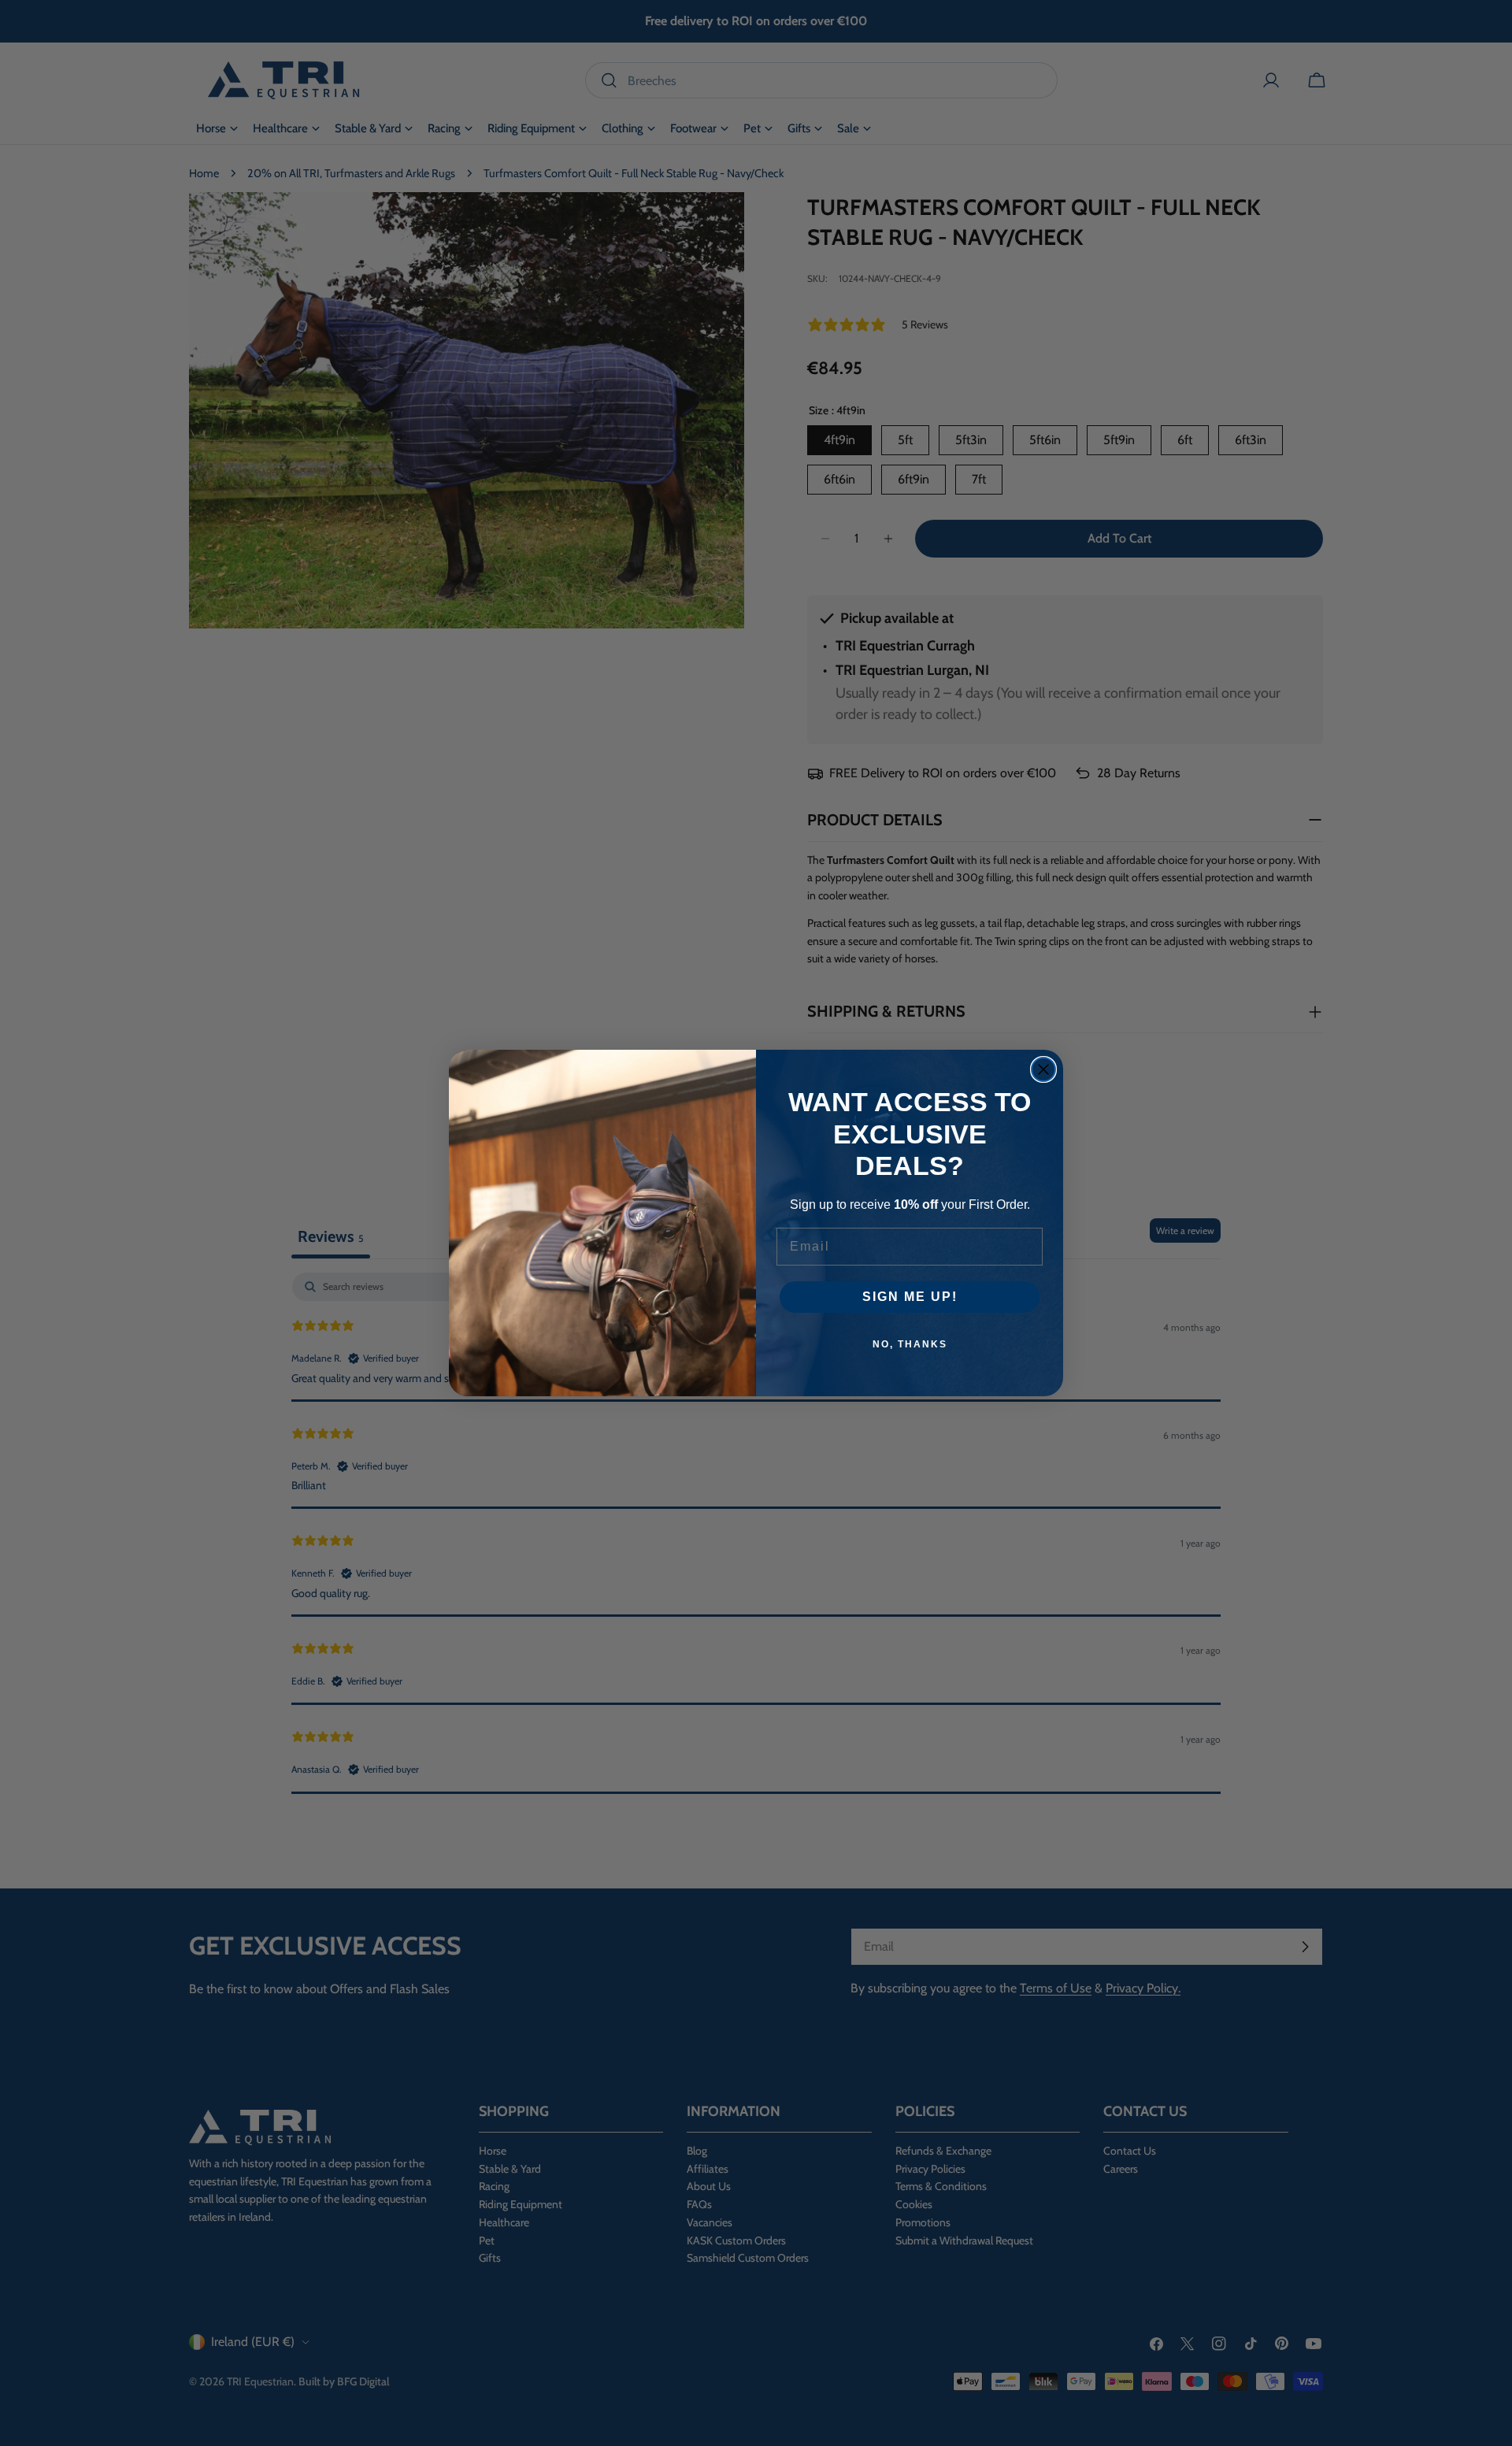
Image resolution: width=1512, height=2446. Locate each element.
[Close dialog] (1043, 1069)
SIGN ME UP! (910, 1297)
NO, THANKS (910, 1344)
